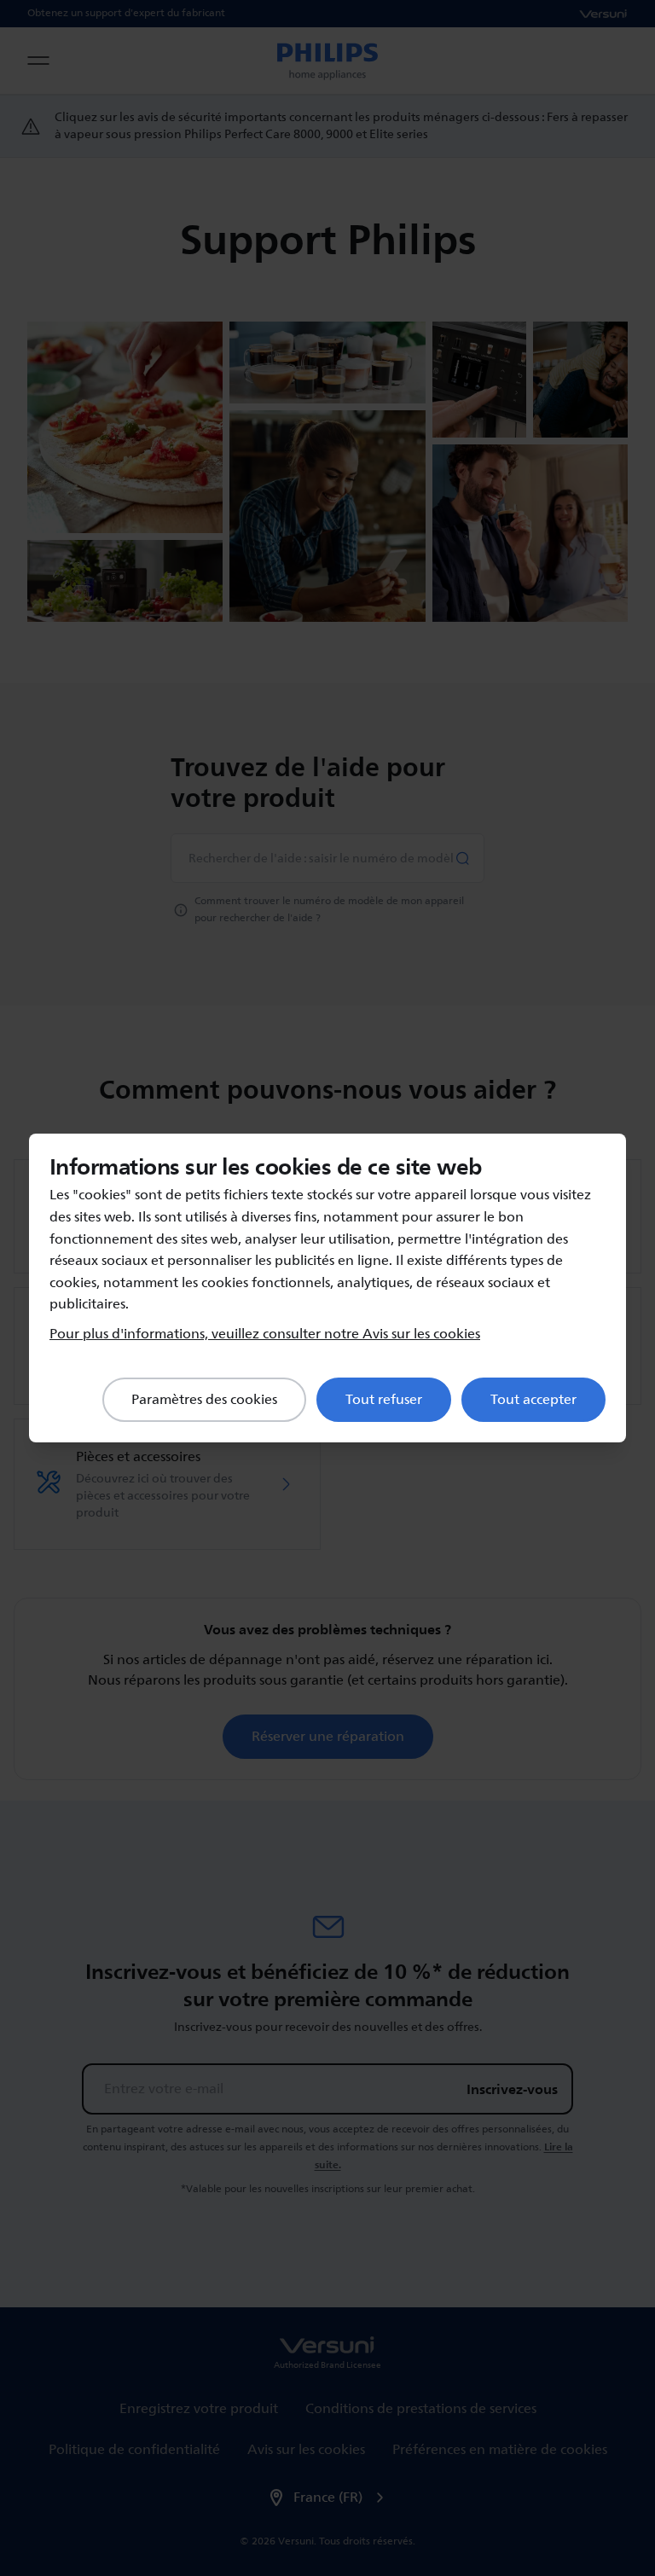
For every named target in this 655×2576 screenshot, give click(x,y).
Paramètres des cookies (204, 1400)
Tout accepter (533, 1400)
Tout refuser (384, 1400)
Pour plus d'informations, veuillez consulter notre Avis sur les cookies (265, 1334)
